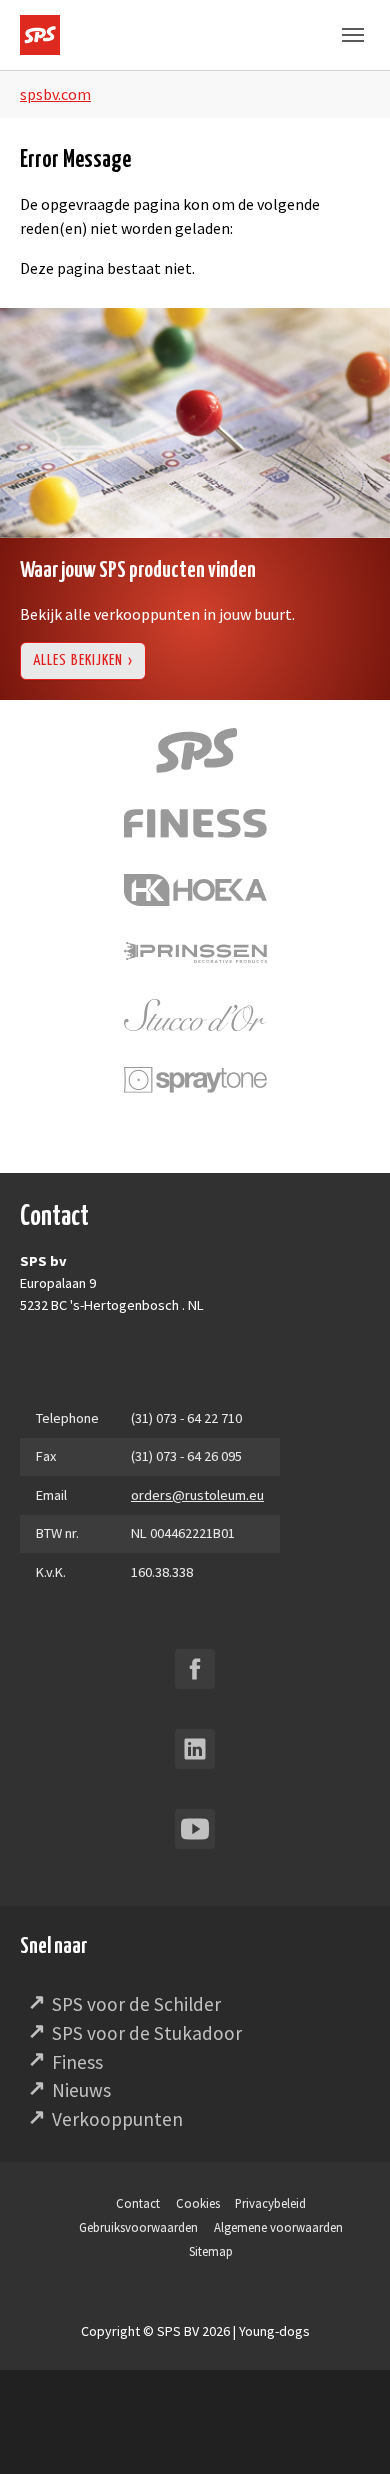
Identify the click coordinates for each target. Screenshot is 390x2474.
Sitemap (211, 2251)
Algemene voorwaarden (278, 2227)
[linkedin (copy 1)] (195, 1749)
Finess (77, 2062)
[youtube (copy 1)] (195, 1829)
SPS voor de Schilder (136, 2004)
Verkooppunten (117, 2119)
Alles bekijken (78, 660)
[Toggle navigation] (353, 35)
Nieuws (81, 2090)
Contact (138, 2203)
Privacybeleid (270, 2203)
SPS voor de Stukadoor (147, 2033)
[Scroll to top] (346, 2430)
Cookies (198, 2203)
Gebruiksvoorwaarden (138, 2227)
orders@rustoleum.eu (197, 1495)
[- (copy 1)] (195, 1669)
